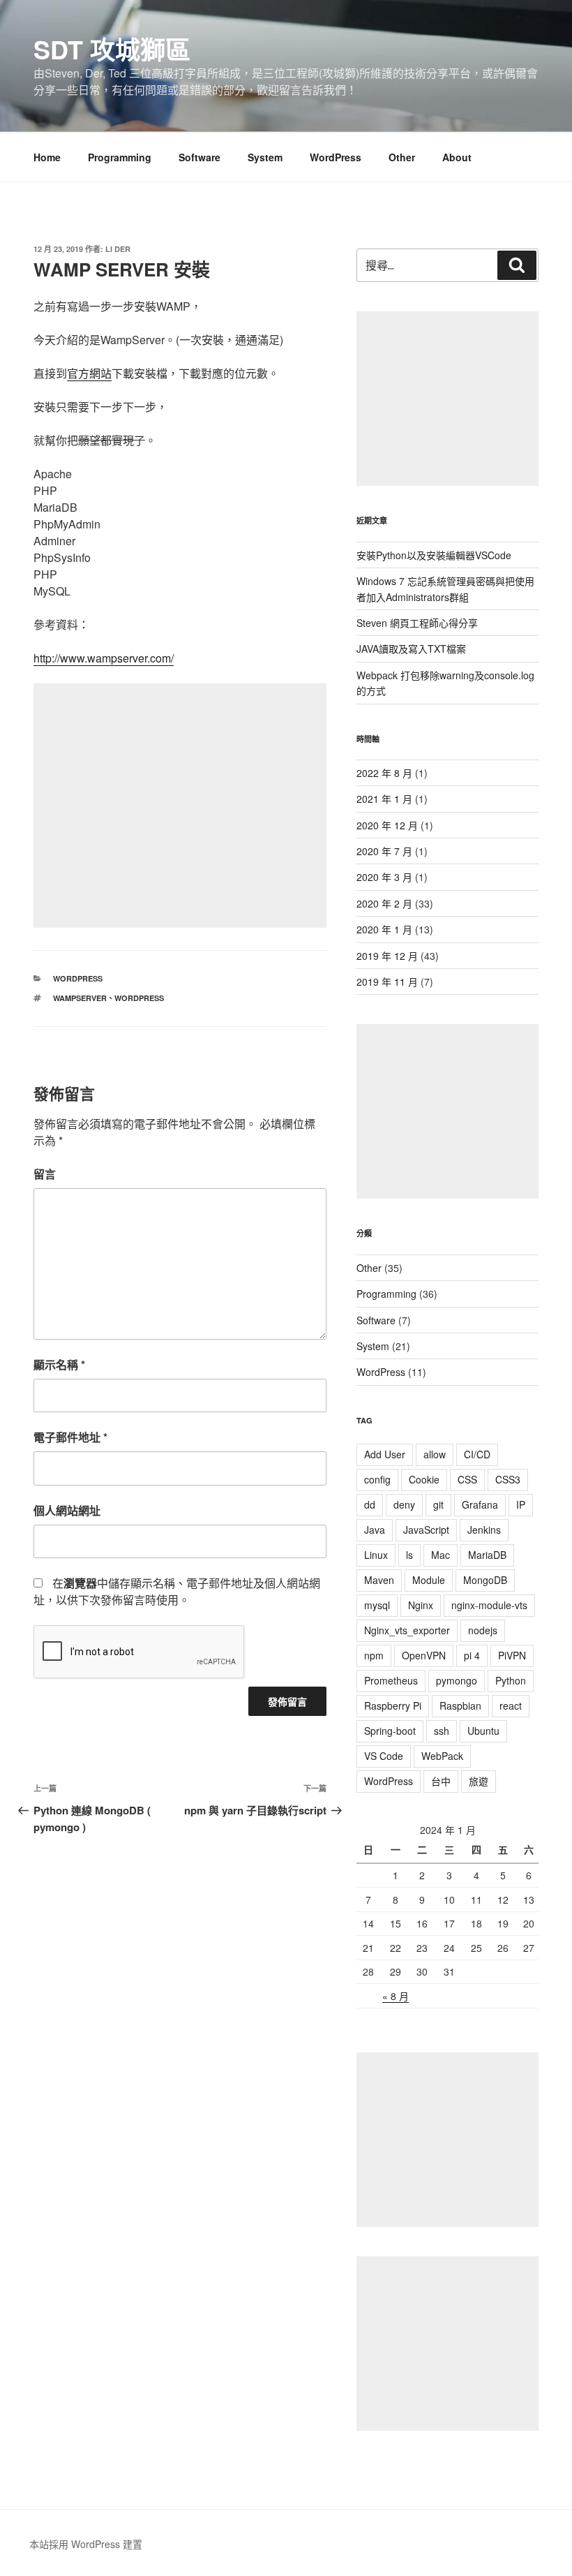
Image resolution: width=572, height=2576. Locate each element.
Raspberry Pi (393, 1705)
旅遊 (479, 1781)
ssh (442, 1731)
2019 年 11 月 (387, 982)
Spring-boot (390, 1731)
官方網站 (89, 373)
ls (409, 1555)
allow (435, 1454)
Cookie (424, 1479)
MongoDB (485, 1580)
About (457, 157)
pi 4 (472, 1655)
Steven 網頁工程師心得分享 (417, 623)
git (438, 1504)
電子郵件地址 (70, 1437)
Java (375, 1530)
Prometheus (391, 1680)
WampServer (80, 998)
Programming (120, 157)
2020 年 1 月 (384, 929)
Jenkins (484, 1530)
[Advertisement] (180, 806)
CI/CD (477, 1454)
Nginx (421, 1605)
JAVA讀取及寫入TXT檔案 (411, 649)
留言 (45, 1174)
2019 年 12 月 (387, 956)
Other (402, 157)
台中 (441, 1781)
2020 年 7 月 (384, 851)
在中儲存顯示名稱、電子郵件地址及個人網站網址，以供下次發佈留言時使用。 (177, 1591)
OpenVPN (424, 1655)
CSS (467, 1479)
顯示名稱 (59, 1364)
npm (374, 1655)
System (265, 157)
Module (429, 1580)
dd (370, 1504)
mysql (377, 1605)
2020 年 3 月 (384, 877)
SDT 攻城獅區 (112, 49)
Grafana (480, 1504)
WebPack (442, 1756)
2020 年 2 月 (384, 903)
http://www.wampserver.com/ (104, 658)
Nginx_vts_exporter (407, 1630)
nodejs (483, 1630)
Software (200, 157)
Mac (441, 1555)
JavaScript (426, 1530)
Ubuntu (483, 1731)
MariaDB (487, 1555)
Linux (376, 1555)
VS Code (384, 1756)
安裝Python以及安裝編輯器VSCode (434, 555)
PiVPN (512, 1655)
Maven (379, 1580)
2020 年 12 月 (387, 825)
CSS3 (508, 1479)
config (377, 1479)
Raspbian (460, 1705)
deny (404, 1504)
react (511, 1705)
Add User (385, 1454)
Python (511, 1680)
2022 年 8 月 (384, 773)
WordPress (336, 157)
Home (47, 157)
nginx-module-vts (489, 1605)
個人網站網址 (67, 1510)
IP (521, 1504)
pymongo (457, 1680)
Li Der (118, 249)
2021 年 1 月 (384, 799)
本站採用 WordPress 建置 (86, 2544)
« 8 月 (396, 1996)
